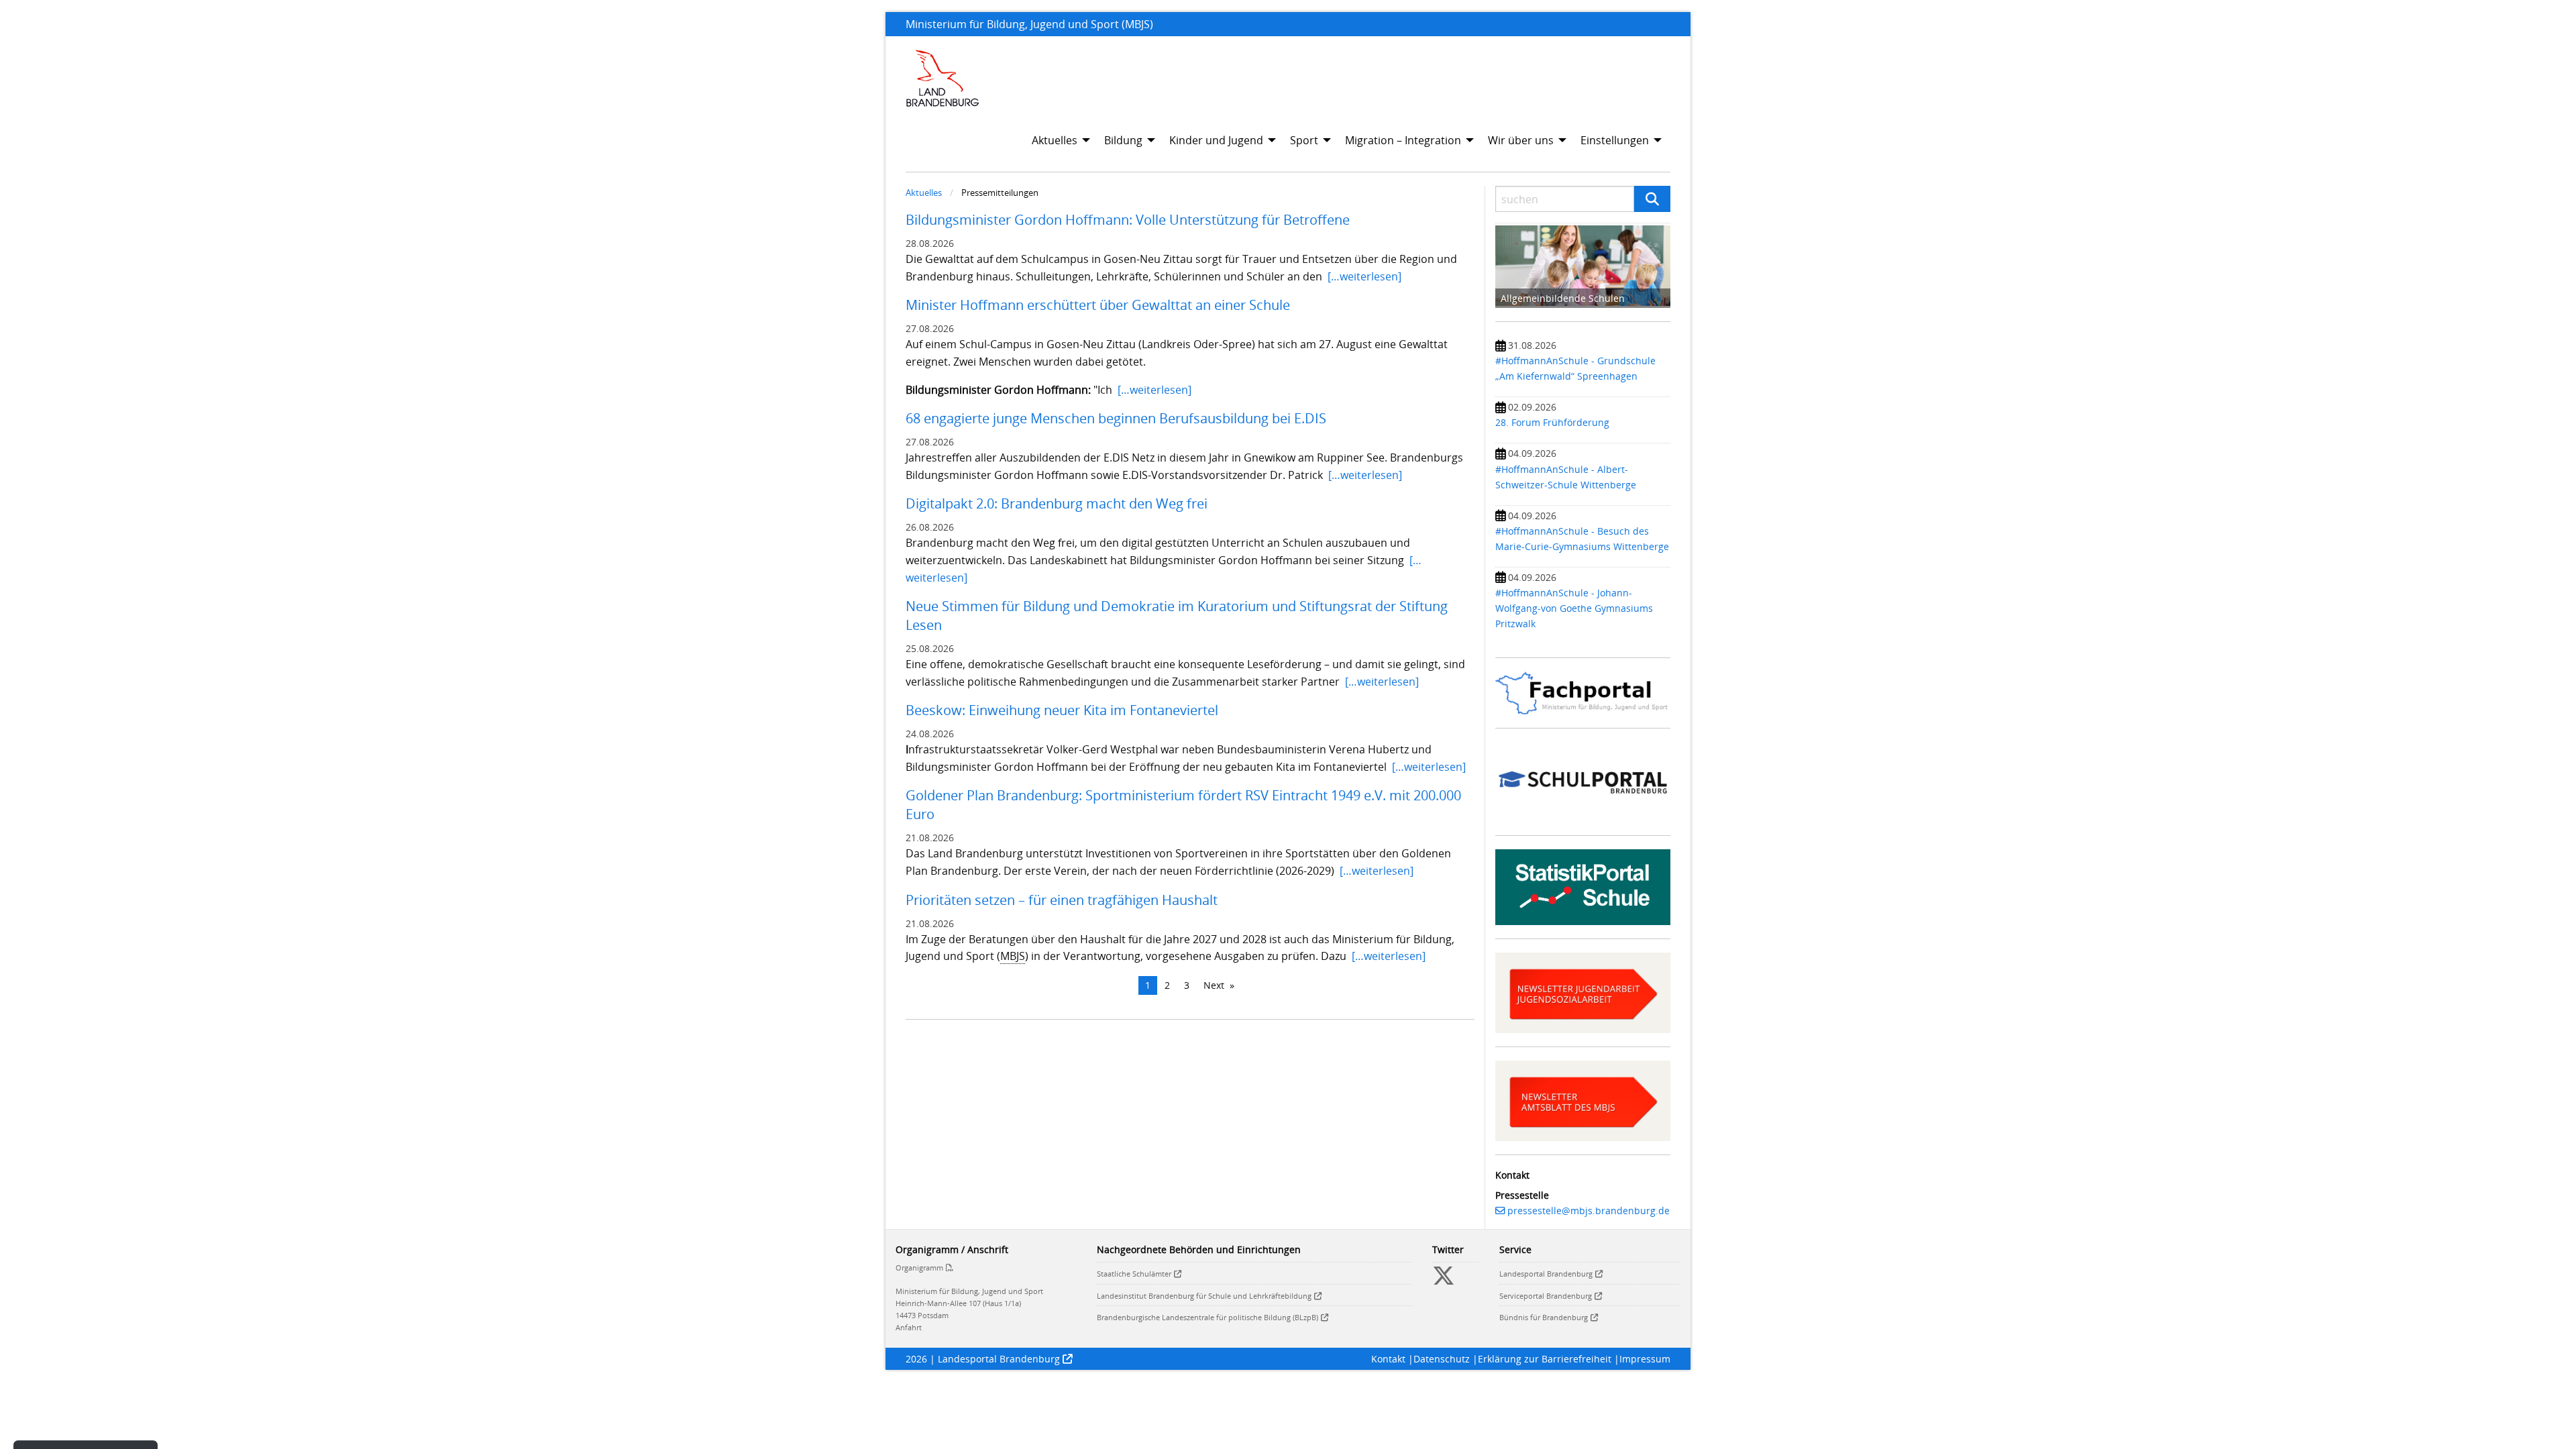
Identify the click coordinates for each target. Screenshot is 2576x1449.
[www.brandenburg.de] (943, 78)
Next (1214, 985)
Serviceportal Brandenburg (1546, 1296)
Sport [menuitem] (1304, 140)
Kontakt (1388, 1359)
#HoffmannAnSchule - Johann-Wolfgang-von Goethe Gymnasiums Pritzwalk (1574, 608)
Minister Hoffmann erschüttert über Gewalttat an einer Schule (1098, 305)
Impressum (1645, 1359)
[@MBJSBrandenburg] (1444, 1281)
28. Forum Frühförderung (1552, 422)
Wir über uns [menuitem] (1521, 140)
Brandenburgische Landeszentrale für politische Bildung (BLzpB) (1207, 1317)
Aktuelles (924, 193)
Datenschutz (1442, 1359)
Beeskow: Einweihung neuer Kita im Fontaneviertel (1065, 710)
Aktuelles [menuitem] (1055, 140)
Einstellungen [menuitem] (1615, 140)
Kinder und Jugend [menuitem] (1216, 140)
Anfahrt (909, 1327)
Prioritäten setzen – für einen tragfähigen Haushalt (1065, 900)
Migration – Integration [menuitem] (1403, 140)
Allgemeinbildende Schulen (1563, 298)
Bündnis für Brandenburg (1544, 1317)
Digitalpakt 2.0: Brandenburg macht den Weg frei (1057, 503)
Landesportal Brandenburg (1546, 1274)
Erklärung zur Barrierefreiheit (1545, 1359)
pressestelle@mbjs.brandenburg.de (1589, 1211)
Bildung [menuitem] (1123, 140)
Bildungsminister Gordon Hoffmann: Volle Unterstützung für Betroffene (1128, 220)
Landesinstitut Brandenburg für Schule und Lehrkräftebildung (1204, 1296)
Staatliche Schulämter (1134, 1274)
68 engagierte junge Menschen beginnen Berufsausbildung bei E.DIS (1116, 418)
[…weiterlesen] (1364, 276)
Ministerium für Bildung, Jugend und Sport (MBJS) (1029, 24)
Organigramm (919, 1268)
